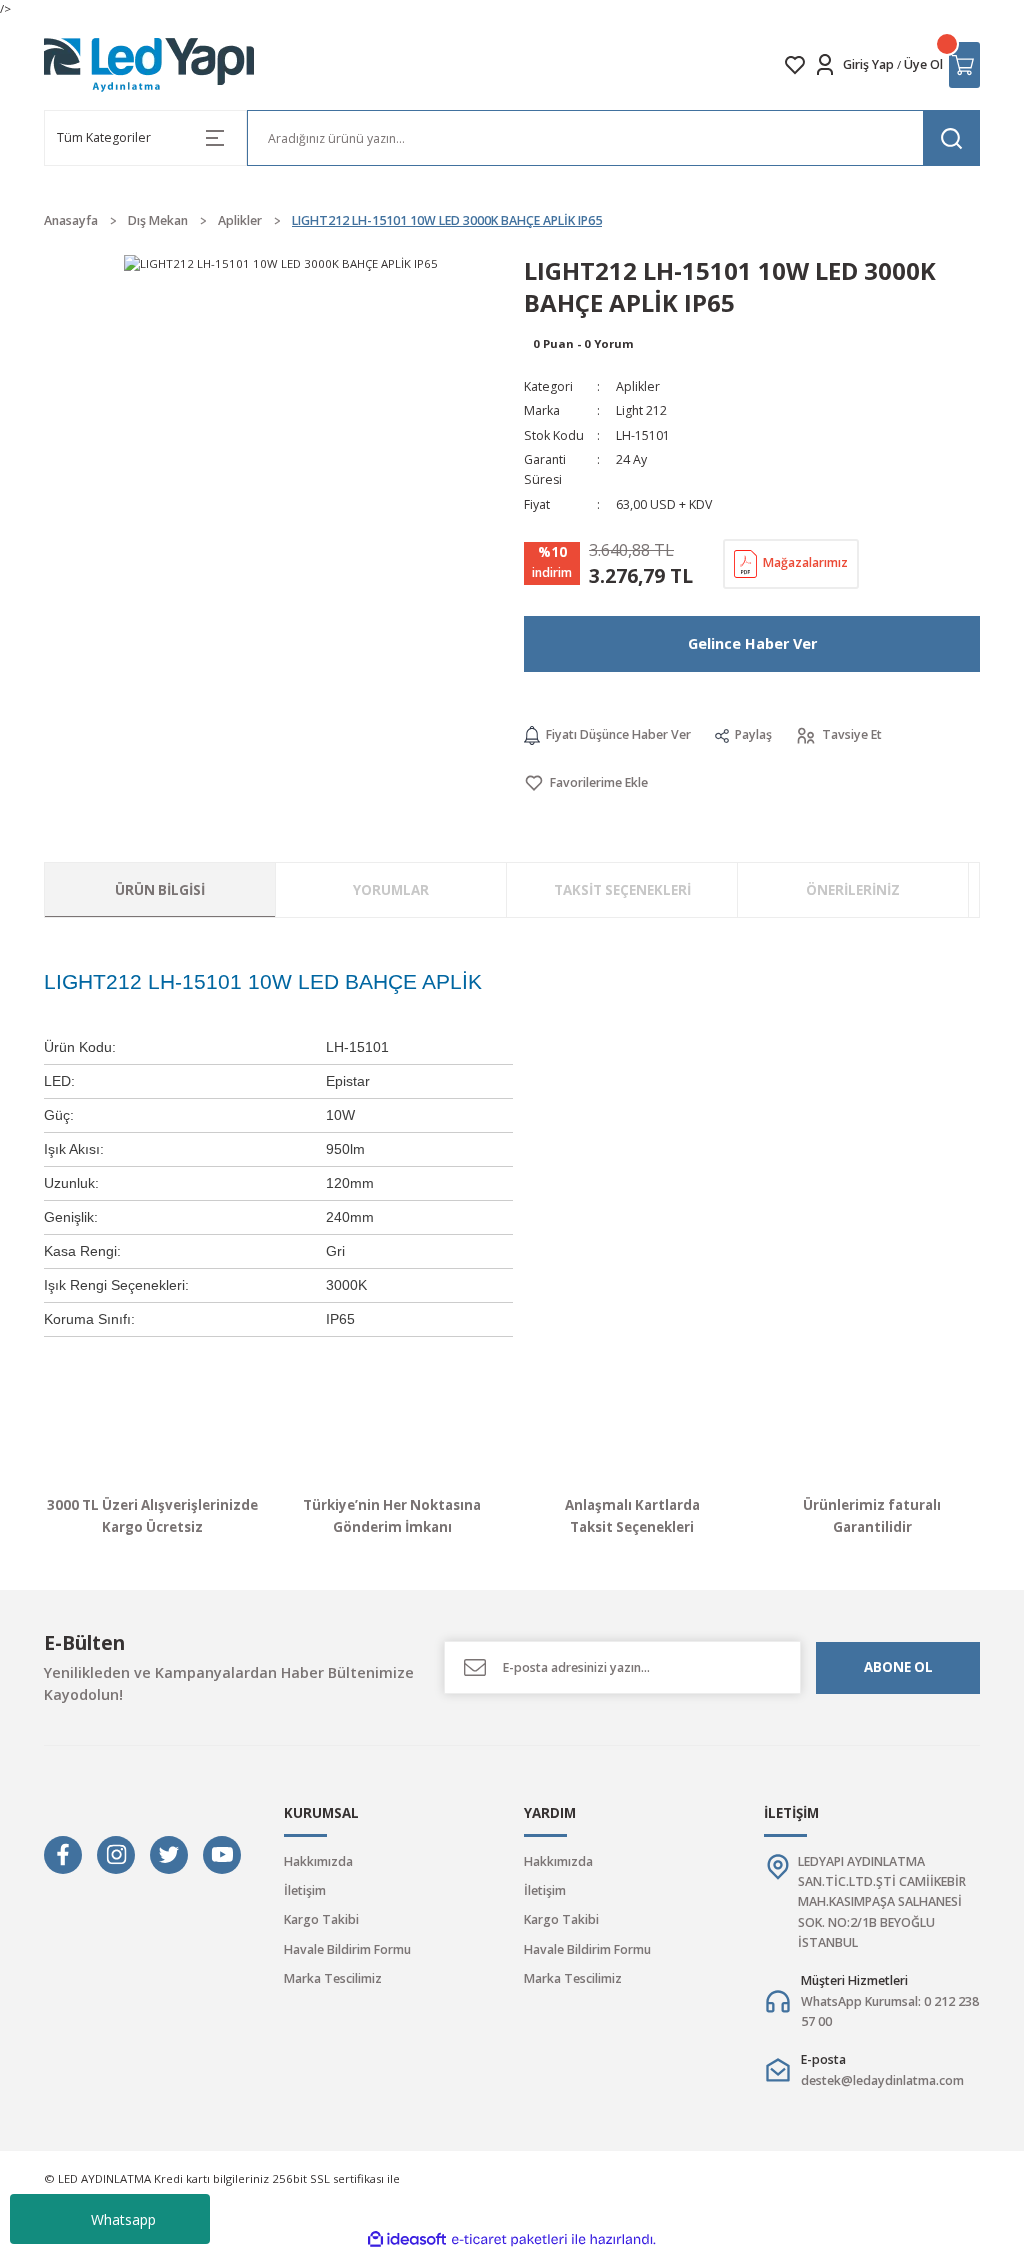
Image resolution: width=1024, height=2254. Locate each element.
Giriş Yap (868, 64)
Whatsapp (123, 2219)
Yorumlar (391, 890)
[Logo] (150, 65)
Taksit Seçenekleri (622, 890)
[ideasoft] (407, 2240)
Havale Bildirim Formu (347, 1949)
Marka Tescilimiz (333, 1978)
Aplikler (638, 386)
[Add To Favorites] (586, 783)
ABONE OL (898, 1667)
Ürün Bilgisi (160, 890)
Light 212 (641, 410)
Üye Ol (923, 64)
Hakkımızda (318, 1861)
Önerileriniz (853, 890)
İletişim (305, 1890)
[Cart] (964, 65)
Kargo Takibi (321, 1919)
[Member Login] (825, 65)
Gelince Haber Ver (752, 643)
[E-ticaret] (509, 2239)
